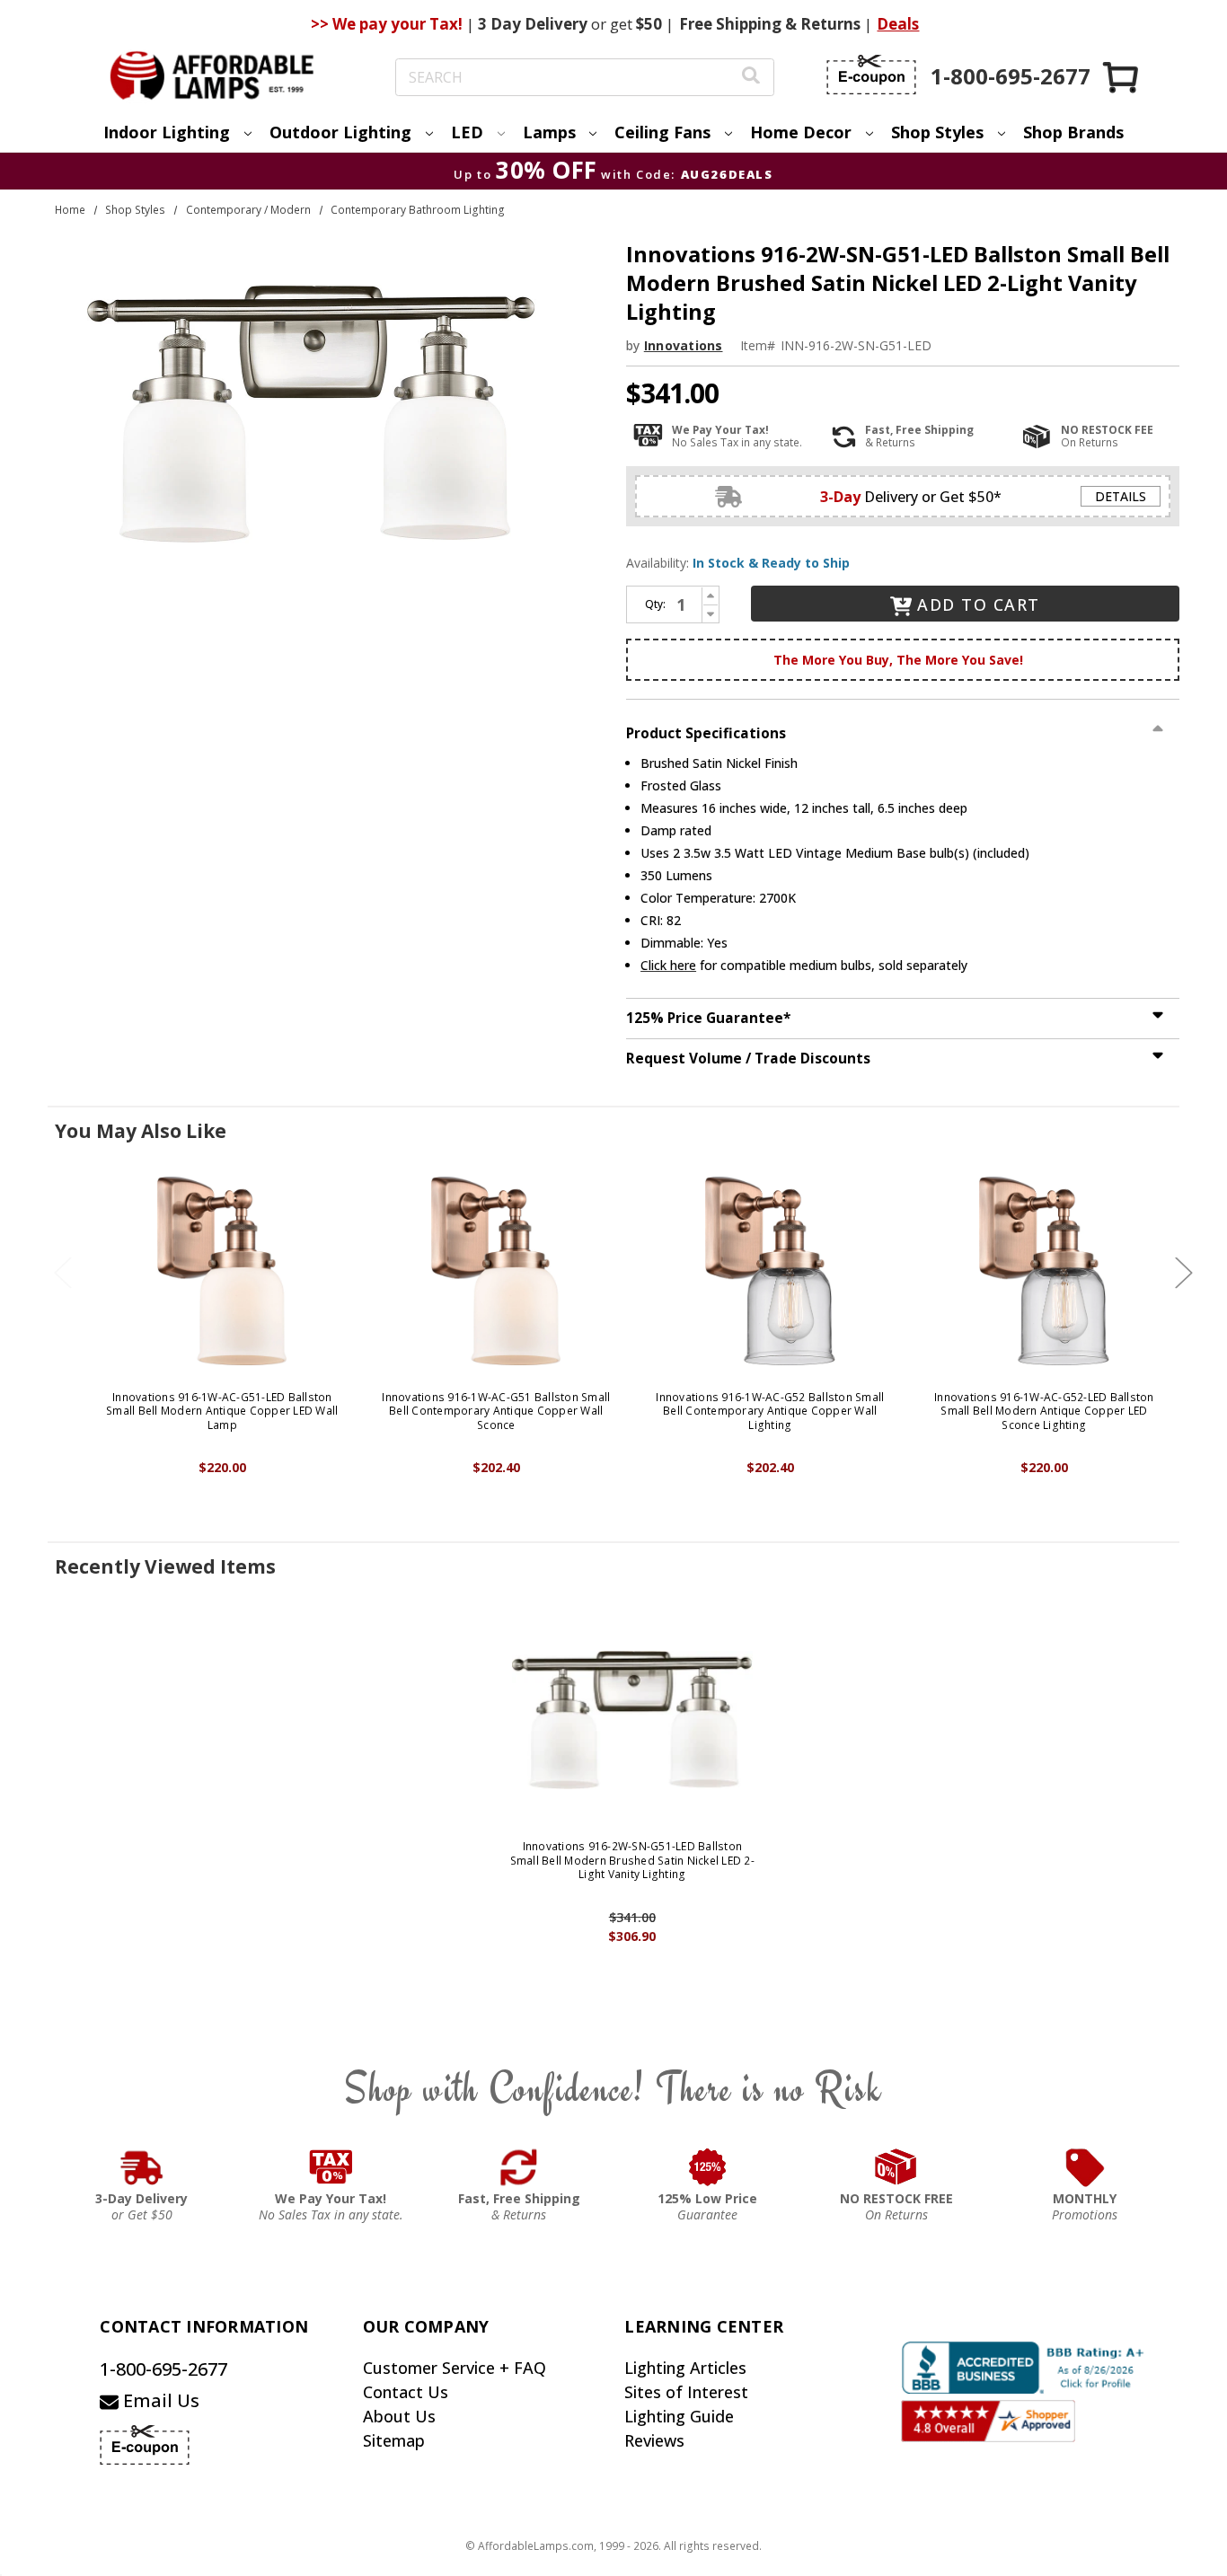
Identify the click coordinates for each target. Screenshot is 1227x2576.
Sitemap (394, 2440)
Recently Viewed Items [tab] (165, 1566)
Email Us (159, 2400)
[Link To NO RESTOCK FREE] (896, 2167)
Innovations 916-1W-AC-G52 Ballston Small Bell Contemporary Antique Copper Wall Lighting (770, 1412)
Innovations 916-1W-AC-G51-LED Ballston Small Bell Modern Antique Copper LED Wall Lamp (222, 1412)
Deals (898, 24)
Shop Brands (1073, 132)
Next (1184, 1272)
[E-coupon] (871, 75)
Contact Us (406, 2392)
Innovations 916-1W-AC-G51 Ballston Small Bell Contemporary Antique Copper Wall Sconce (496, 1412)
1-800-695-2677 (163, 2369)
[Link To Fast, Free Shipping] (519, 2167)
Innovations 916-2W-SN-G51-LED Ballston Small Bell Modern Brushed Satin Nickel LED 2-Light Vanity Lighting (632, 1861)
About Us (399, 2416)
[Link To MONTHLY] (1085, 2167)
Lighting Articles (685, 2368)
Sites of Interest (686, 2392)
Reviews (654, 2440)
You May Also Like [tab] (141, 1131)
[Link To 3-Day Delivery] (142, 2167)
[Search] (751, 78)
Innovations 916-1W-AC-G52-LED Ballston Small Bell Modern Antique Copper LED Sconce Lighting (1044, 1412)
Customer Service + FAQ (455, 2368)
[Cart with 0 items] (1122, 77)
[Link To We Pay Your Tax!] (331, 2167)
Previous (63, 1272)
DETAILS (1121, 496)
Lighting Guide (679, 2416)
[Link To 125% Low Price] (708, 2167)
